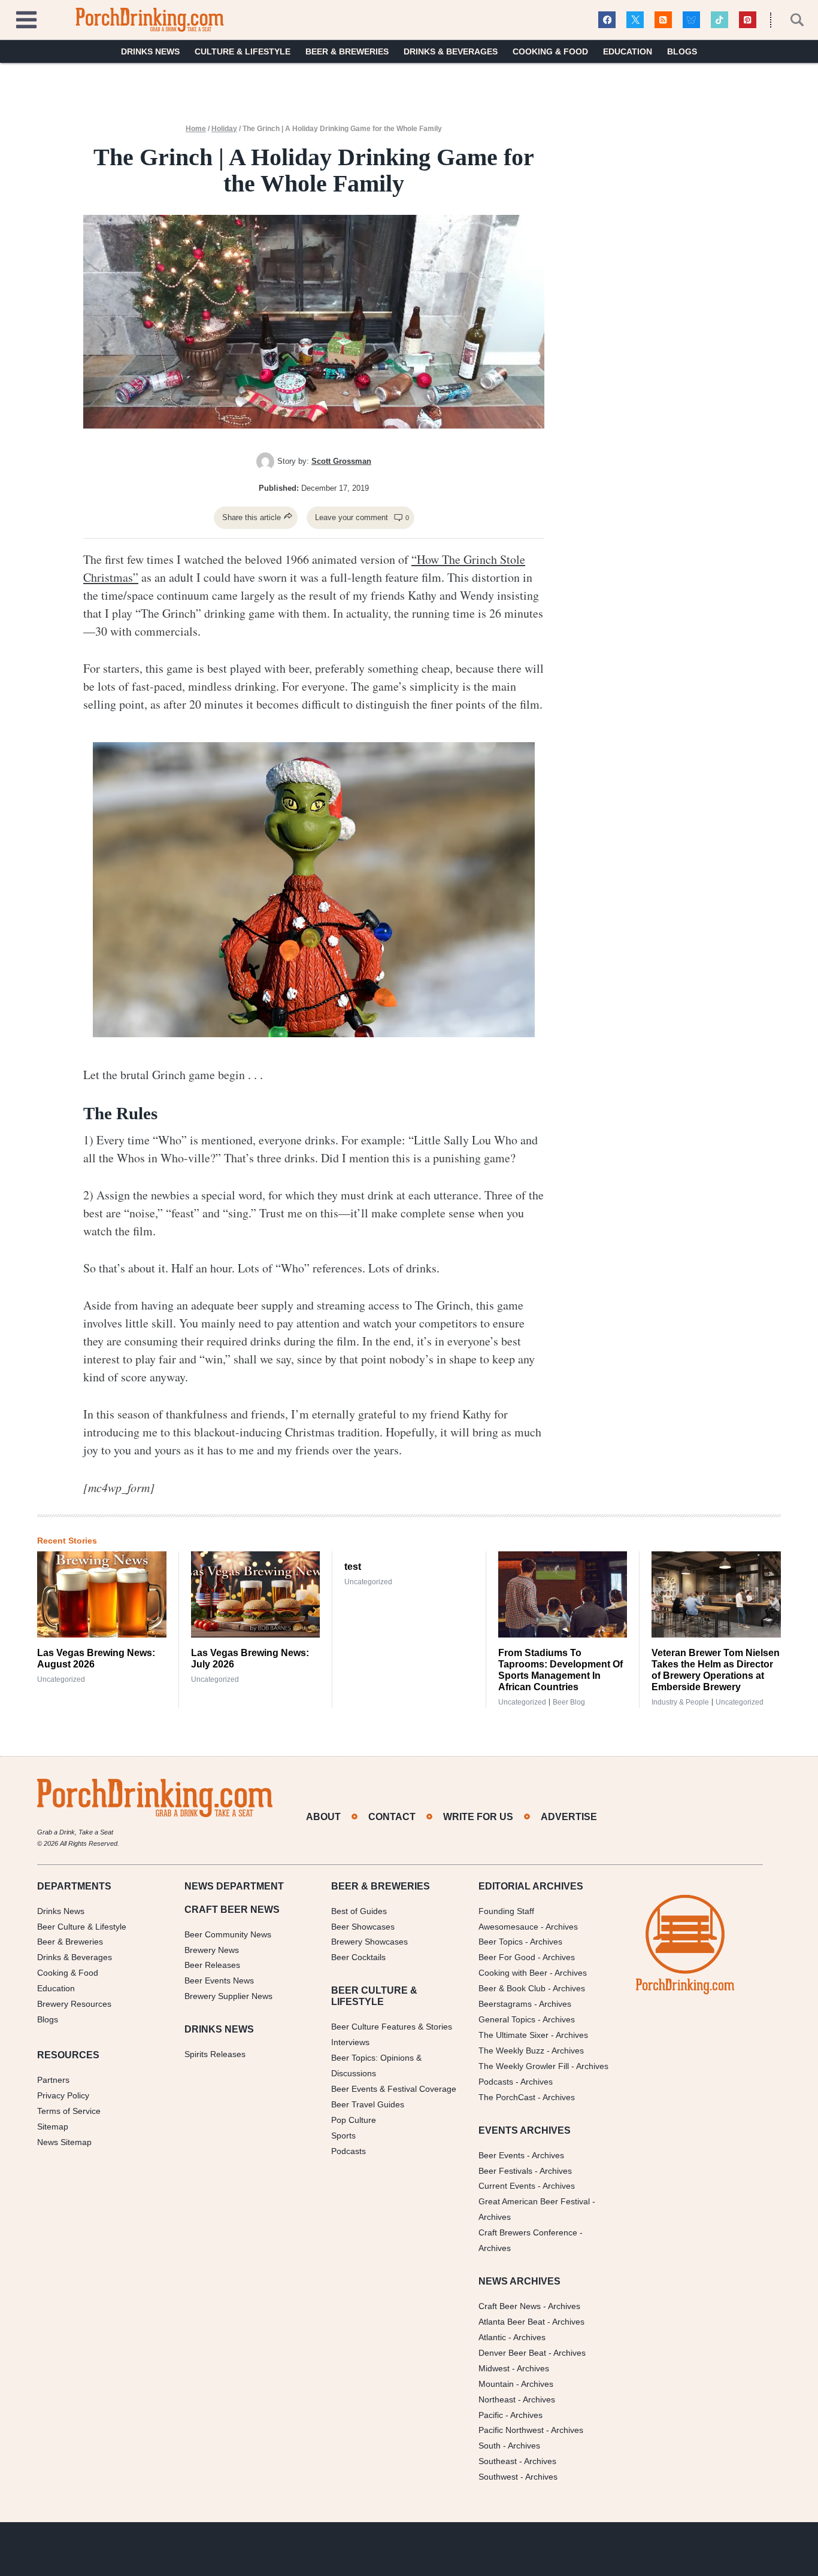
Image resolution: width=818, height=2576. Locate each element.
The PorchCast (507, 2097)
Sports (343, 2135)
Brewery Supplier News (228, 1996)
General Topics (507, 2019)
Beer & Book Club (512, 1988)
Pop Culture (354, 2120)
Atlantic (492, 2337)
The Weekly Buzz (511, 2051)
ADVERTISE (569, 1817)
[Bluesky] (691, 20)
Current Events (507, 2186)
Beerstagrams (505, 2004)
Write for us (478, 1817)
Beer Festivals (505, 2171)
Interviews (350, 2042)
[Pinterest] (748, 20)
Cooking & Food (550, 51)
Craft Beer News (510, 2306)
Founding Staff (506, 1911)
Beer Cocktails (358, 1957)
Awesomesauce (508, 1927)
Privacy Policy (63, 2095)
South (490, 2446)
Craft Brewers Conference (528, 2232)
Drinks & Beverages (451, 51)
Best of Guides (359, 1911)
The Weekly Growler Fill (524, 2066)
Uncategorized (61, 1679)
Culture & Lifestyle (243, 51)
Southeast (498, 2461)
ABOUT (323, 1817)
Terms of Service (69, 2111)
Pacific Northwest (511, 2430)
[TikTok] (719, 20)
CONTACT (392, 1817)
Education (628, 51)
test (353, 1567)
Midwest (494, 2368)
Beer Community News (228, 1934)
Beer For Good (507, 1957)
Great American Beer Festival (534, 2201)
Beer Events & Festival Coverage (394, 2089)
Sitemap (53, 2127)
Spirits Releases (215, 2054)
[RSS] (663, 20)
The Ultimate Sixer (513, 2035)
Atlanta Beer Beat (512, 2322)
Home (196, 129)
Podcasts (349, 2151)
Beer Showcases (363, 1927)
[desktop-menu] (26, 18)
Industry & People (680, 1702)
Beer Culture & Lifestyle (82, 1927)
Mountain (496, 2384)
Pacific (491, 2415)
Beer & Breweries (347, 51)
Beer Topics (501, 1942)
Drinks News (150, 51)
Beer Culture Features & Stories (392, 2027)
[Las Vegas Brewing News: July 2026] (256, 1594)
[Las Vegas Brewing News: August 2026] (102, 1594)
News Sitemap (64, 2142)
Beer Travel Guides (368, 2104)
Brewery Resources (74, 2004)
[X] (635, 20)
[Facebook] (607, 20)
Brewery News (212, 1950)
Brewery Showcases (369, 1942)
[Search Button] (790, 20)
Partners (53, 2080)
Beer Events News (219, 1980)
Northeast (497, 2399)
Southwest (498, 2477)
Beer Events (502, 2155)
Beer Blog (569, 1702)
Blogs (682, 51)
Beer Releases (212, 1965)
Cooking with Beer (513, 1973)
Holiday (224, 129)
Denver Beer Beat (512, 2353)
